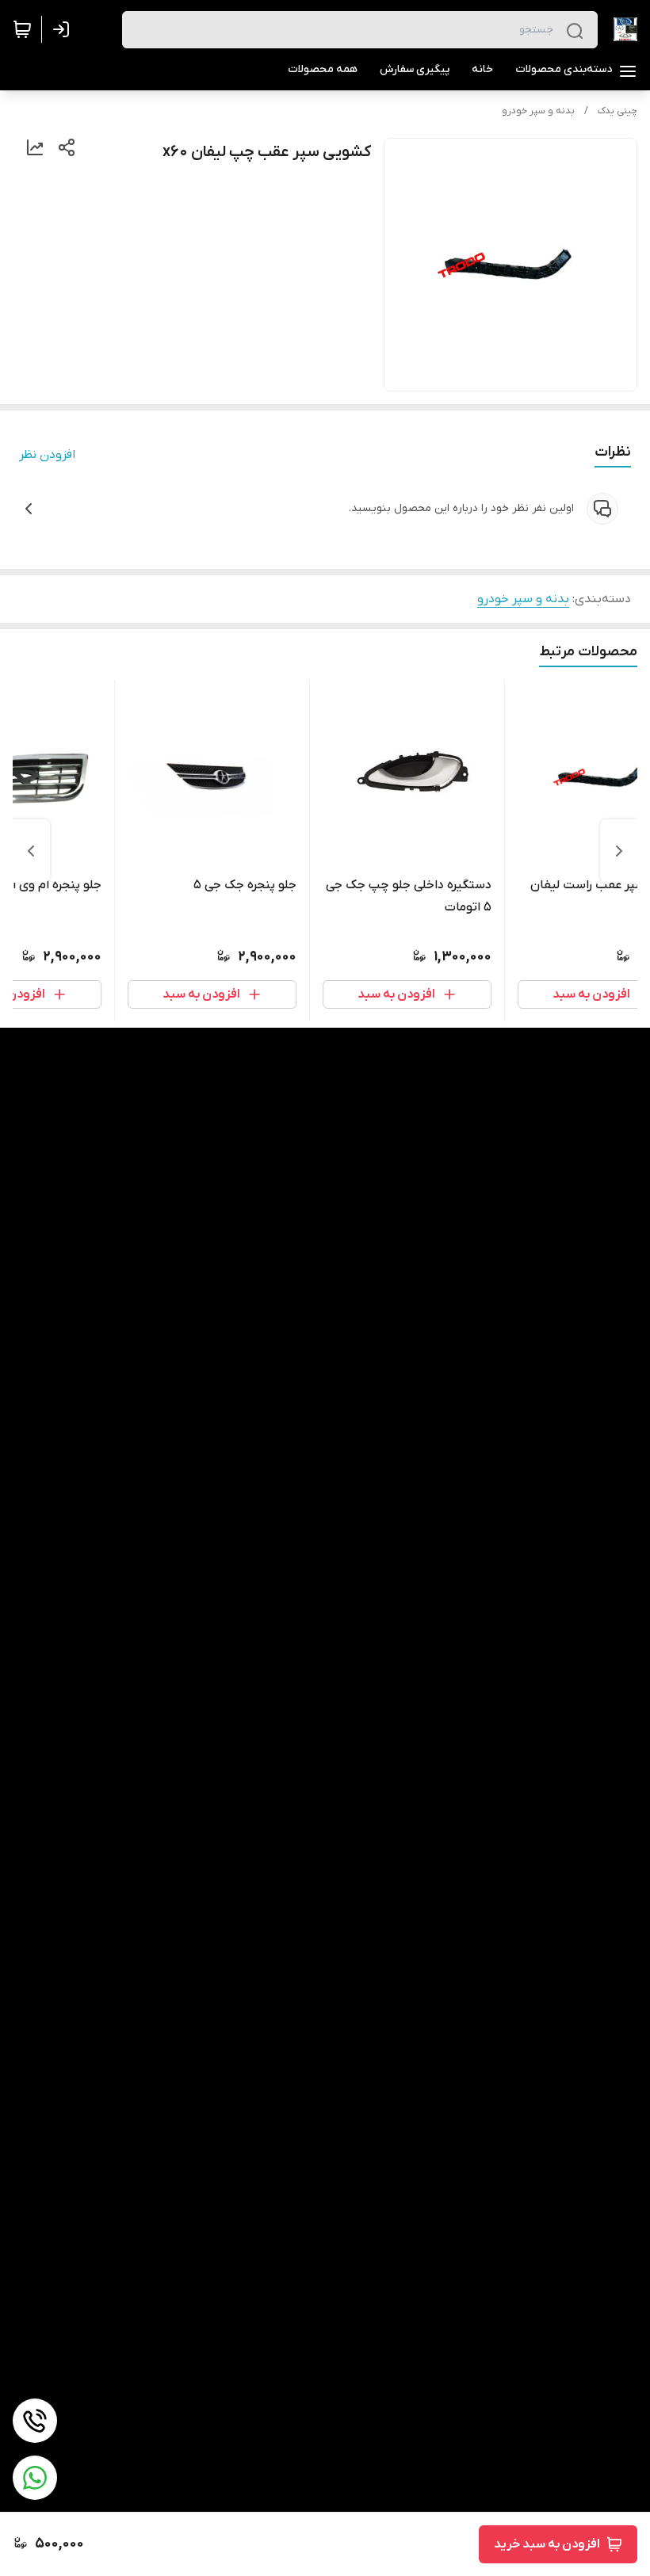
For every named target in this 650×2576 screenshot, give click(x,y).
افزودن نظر (47, 455)
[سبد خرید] (22, 29)
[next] (31, 851)
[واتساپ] (35, 2478)
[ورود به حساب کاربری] (64, 29)
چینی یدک (617, 111)
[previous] (619, 851)
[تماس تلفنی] (35, 2421)
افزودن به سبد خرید (547, 2544)
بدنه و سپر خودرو (538, 111)
